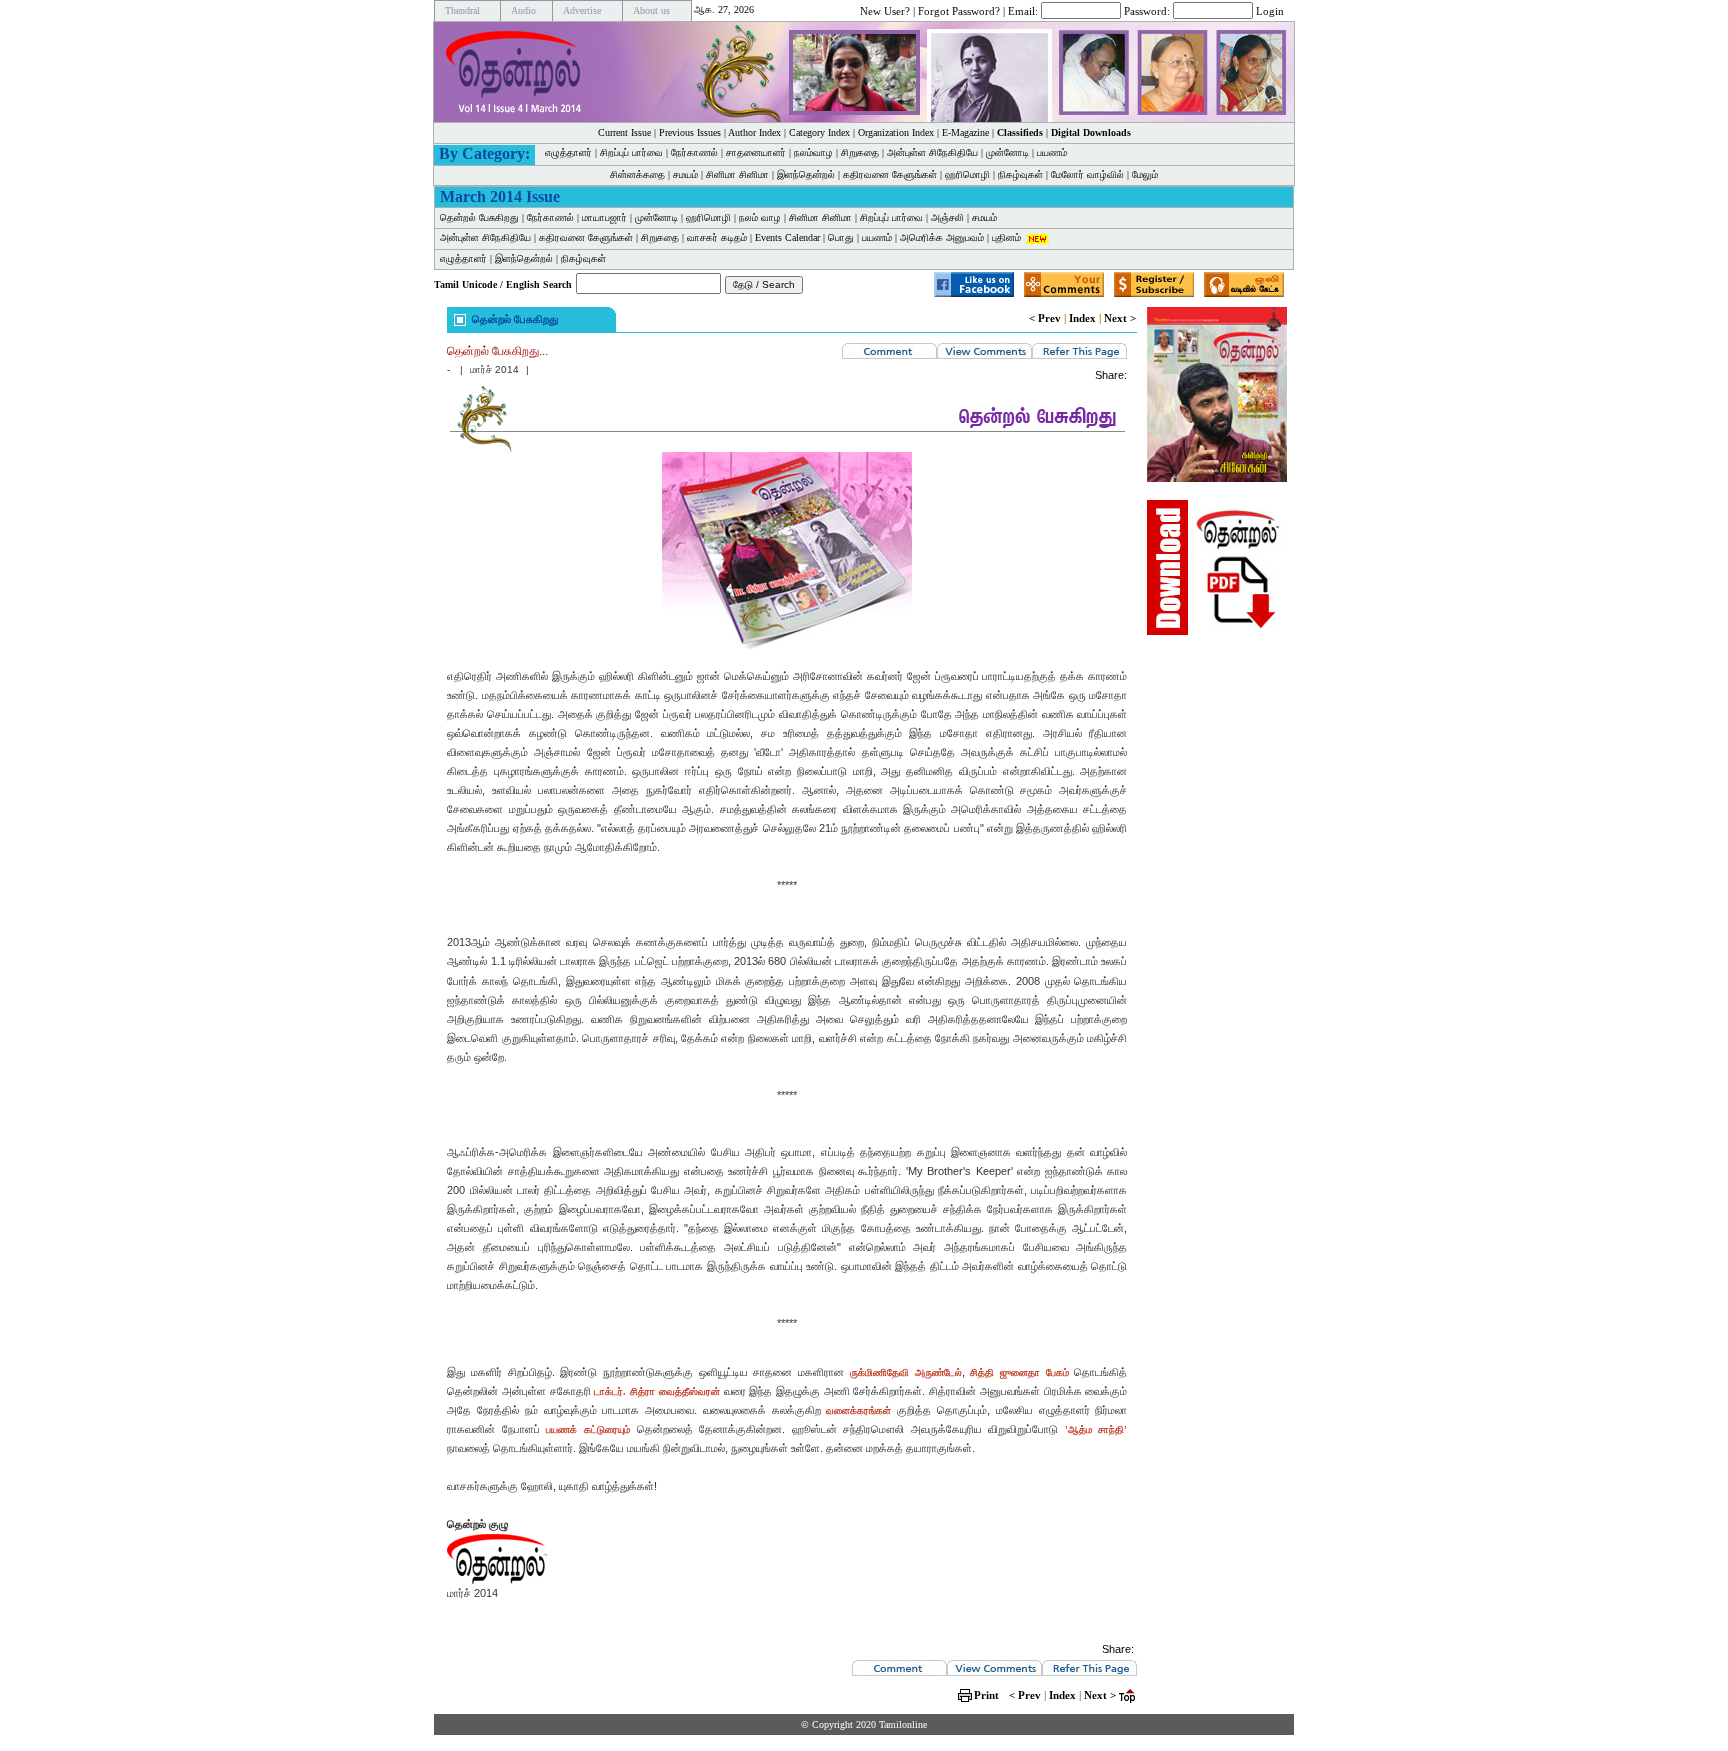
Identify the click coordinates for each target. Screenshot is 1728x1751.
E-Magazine (965, 132)
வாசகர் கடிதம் (717, 237)
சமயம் (685, 174)
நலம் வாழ (760, 217)
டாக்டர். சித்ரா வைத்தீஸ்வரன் (656, 1391)
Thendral (462, 10)
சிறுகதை (860, 152)
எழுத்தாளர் (568, 152)
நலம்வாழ (813, 152)
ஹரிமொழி (967, 174)
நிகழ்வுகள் (1020, 174)
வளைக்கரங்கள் (858, 1410)
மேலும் (1145, 174)
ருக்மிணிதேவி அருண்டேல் (906, 1372)
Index (1082, 318)
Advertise (582, 10)
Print (986, 1695)
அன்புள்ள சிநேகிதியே (932, 152)
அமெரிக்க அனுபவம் (942, 237)
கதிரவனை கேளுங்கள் (890, 174)
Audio (523, 10)
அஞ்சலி (947, 217)
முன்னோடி (656, 217)
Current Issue (624, 132)
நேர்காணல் (694, 152)
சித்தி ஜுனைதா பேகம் (1019, 1372)
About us (651, 10)
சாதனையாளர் (756, 152)
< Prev (1045, 318)
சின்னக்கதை (637, 174)
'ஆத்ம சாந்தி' (1096, 1429)
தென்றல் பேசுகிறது (479, 217)
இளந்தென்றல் (806, 174)
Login (1270, 10)
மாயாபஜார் (604, 217)
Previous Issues (690, 132)
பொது (841, 237)
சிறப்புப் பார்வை (631, 152)
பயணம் (1052, 152)
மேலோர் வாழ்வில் (1087, 174)
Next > (1120, 318)
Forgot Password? (959, 10)
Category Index (819, 132)
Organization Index (896, 132)
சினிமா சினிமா (737, 174)
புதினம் (1006, 237)
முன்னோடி (1007, 152)
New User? (885, 10)
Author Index (754, 132)
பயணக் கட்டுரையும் (588, 1429)
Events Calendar (787, 237)
